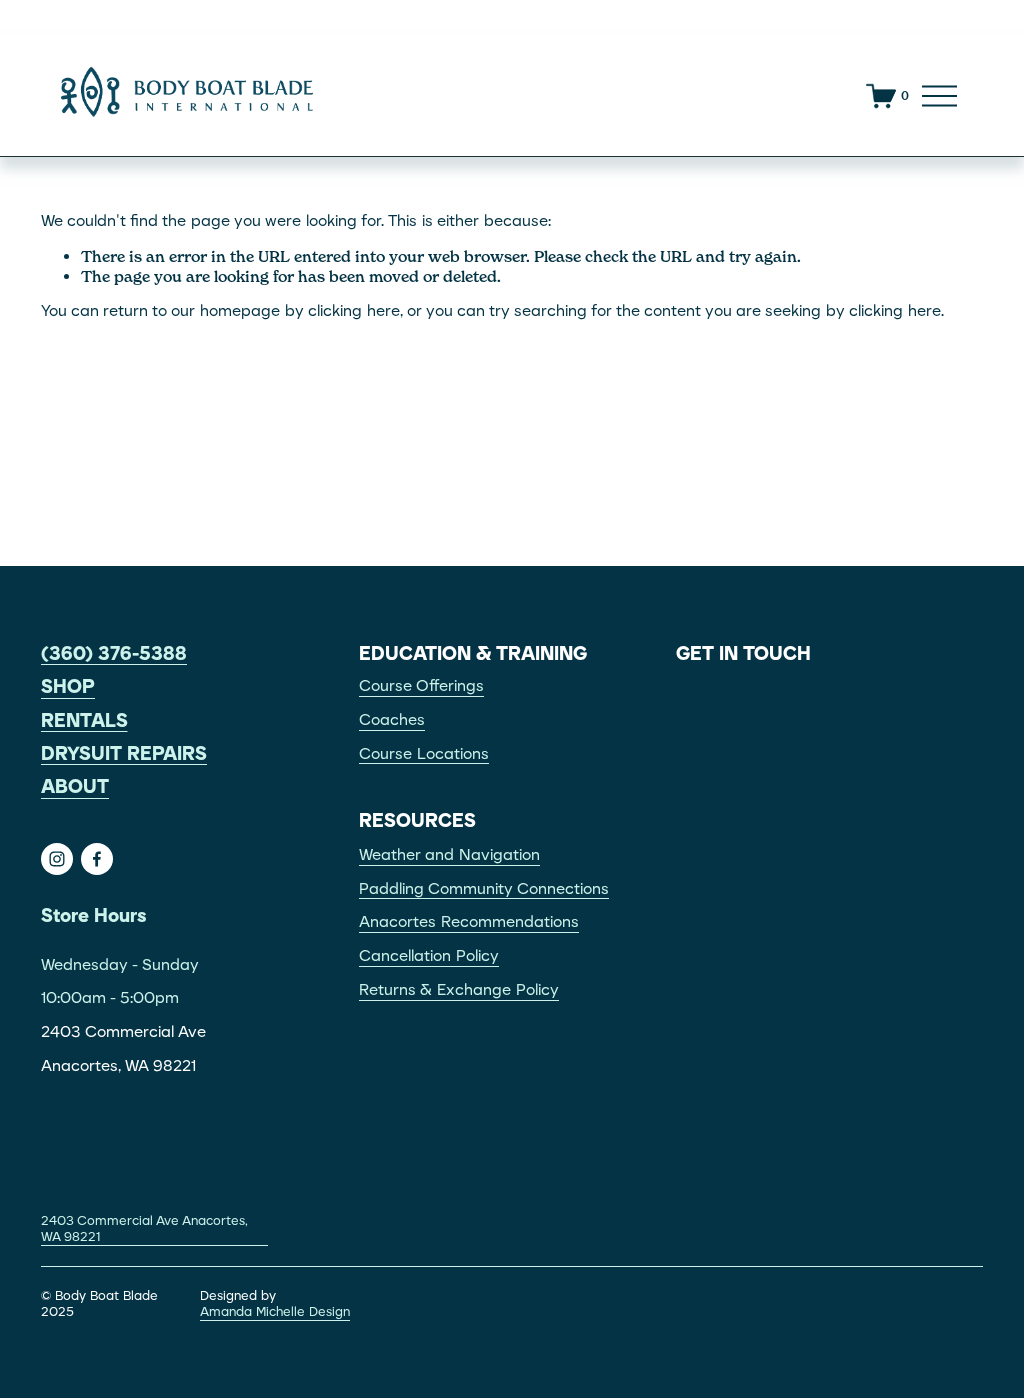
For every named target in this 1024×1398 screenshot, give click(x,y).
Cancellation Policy (429, 956)
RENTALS (84, 721)
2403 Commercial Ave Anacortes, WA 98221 (144, 1228)
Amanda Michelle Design (275, 1311)
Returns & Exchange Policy (459, 990)
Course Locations (424, 754)
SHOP (68, 687)
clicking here (354, 311)
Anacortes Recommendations (469, 922)
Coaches (392, 720)
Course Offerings (421, 686)
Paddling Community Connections (484, 889)
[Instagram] (57, 859)
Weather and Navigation (449, 855)
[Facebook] (97, 859)
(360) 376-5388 (114, 654)
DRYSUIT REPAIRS (124, 754)
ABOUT (75, 787)
